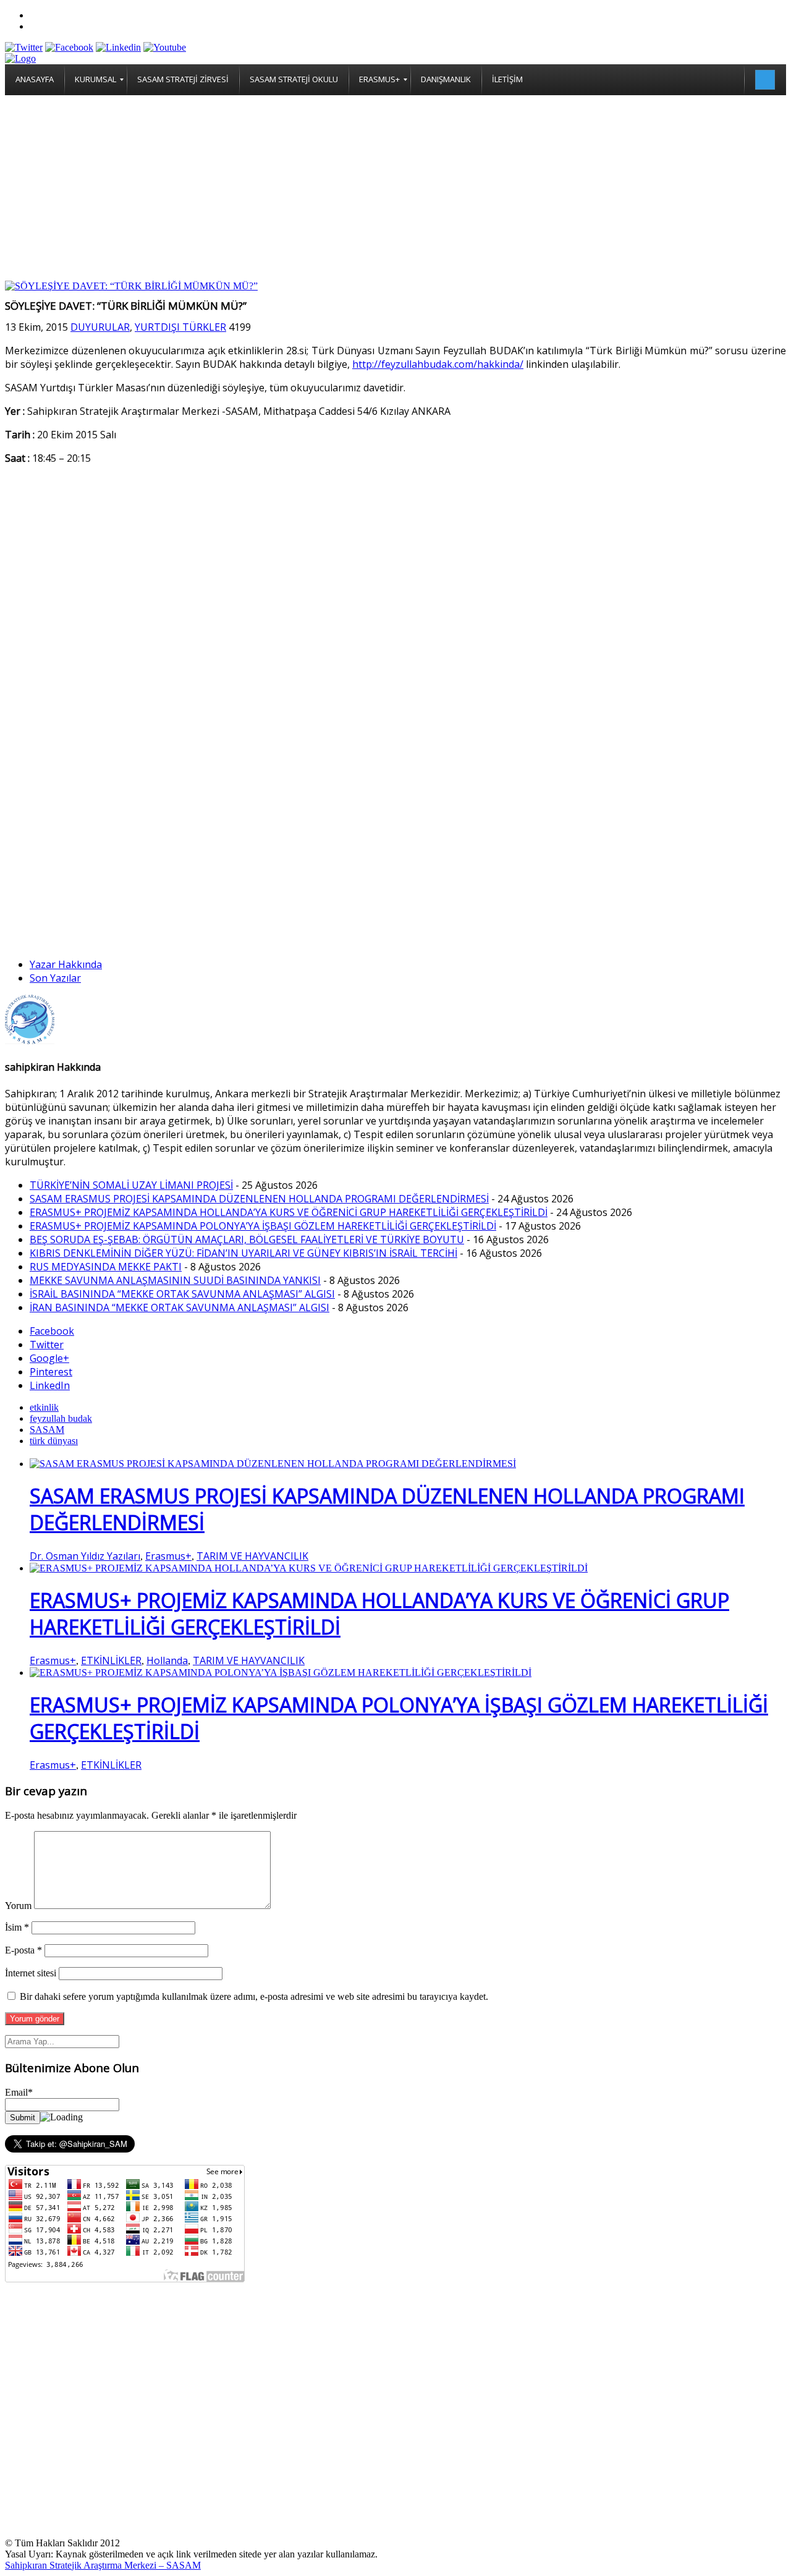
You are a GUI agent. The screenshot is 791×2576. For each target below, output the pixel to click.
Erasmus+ (168, 1556)
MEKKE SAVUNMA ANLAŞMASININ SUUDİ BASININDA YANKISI (175, 1280)
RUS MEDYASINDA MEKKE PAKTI (106, 1267)
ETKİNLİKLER (111, 1660)
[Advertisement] (395, 188)
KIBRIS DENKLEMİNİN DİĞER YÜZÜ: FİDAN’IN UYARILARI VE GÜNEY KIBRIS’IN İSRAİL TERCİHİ (243, 1253)
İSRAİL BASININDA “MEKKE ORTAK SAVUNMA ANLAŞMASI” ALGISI (182, 1294)
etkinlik (44, 1407)
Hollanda (167, 1660)
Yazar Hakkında (66, 964)
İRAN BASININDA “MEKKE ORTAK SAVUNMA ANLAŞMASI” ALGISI (180, 1307)
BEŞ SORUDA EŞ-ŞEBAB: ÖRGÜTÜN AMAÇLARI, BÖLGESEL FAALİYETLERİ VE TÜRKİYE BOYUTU (247, 1239)
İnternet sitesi (31, 1973)
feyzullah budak (61, 1418)
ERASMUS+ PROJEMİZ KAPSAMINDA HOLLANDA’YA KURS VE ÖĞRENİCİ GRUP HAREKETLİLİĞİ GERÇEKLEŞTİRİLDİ (289, 1212)
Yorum (18, 1906)
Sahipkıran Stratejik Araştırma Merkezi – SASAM (103, 2565)
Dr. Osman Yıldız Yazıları (85, 1556)
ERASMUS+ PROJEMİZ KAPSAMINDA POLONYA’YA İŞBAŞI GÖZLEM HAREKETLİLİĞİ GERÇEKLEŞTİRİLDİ (263, 1226)
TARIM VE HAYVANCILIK (252, 1556)
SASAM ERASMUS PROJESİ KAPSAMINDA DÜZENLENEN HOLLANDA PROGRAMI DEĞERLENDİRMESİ (259, 1199)
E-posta (23, 1950)
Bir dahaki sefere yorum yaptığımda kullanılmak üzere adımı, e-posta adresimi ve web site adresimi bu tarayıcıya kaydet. (254, 1996)
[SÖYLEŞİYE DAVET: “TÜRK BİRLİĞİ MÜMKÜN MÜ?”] (131, 286)
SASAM (47, 1430)
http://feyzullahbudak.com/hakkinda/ (438, 364)
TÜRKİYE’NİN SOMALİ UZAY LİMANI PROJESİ (131, 1185)
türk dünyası (54, 1441)
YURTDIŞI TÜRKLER (180, 327)
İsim (17, 1927)
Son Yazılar (55, 978)
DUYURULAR (100, 327)
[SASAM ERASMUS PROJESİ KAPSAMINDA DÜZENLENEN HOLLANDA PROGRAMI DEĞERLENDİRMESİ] (273, 1464)
